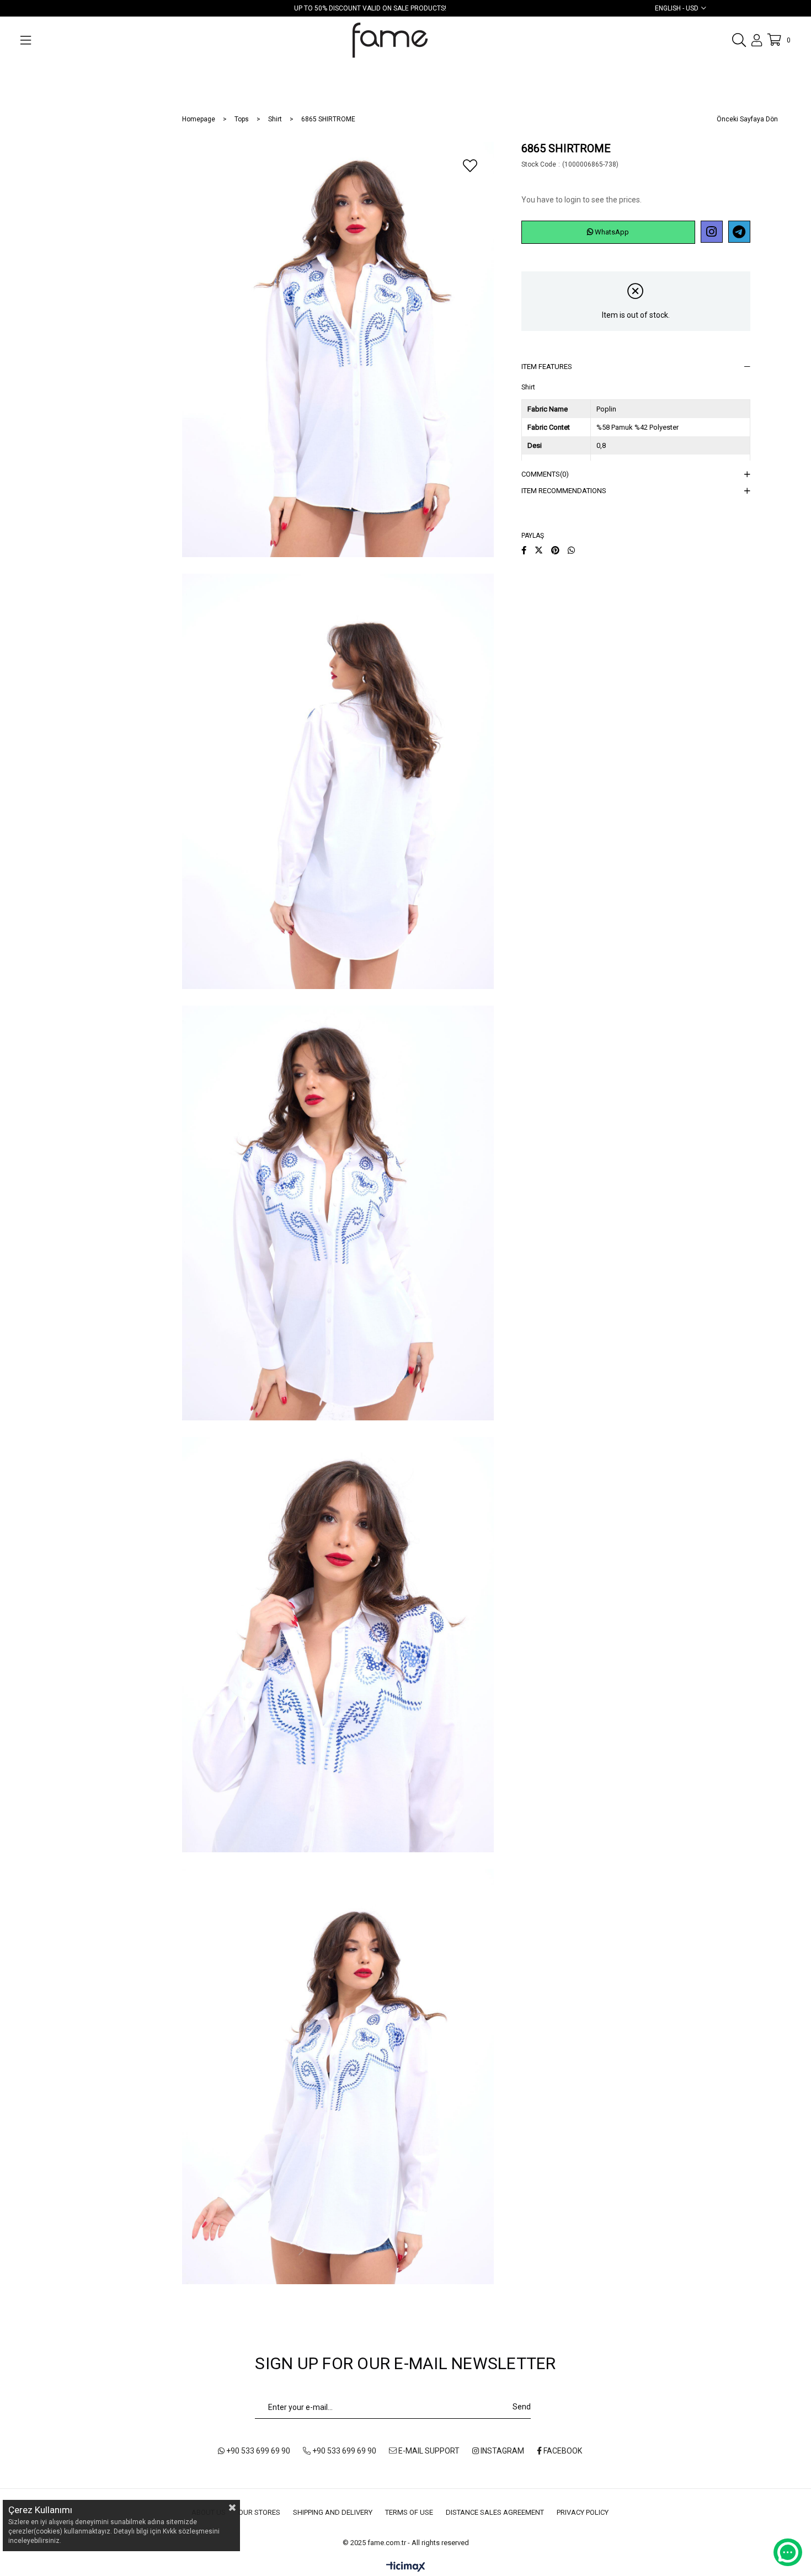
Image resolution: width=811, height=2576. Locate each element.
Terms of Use (409, 2512)
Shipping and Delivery (333, 2512)
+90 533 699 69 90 (257, 2451)
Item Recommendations (564, 491)
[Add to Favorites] (470, 165)
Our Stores (259, 2512)
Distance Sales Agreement (495, 2512)
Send (522, 2407)
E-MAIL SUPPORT (428, 2451)
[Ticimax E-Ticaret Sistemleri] (406, 2567)
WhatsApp (611, 232)
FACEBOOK (562, 2451)
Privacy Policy (583, 2512)
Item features (547, 367)
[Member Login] (757, 40)
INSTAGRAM (501, 2451)
